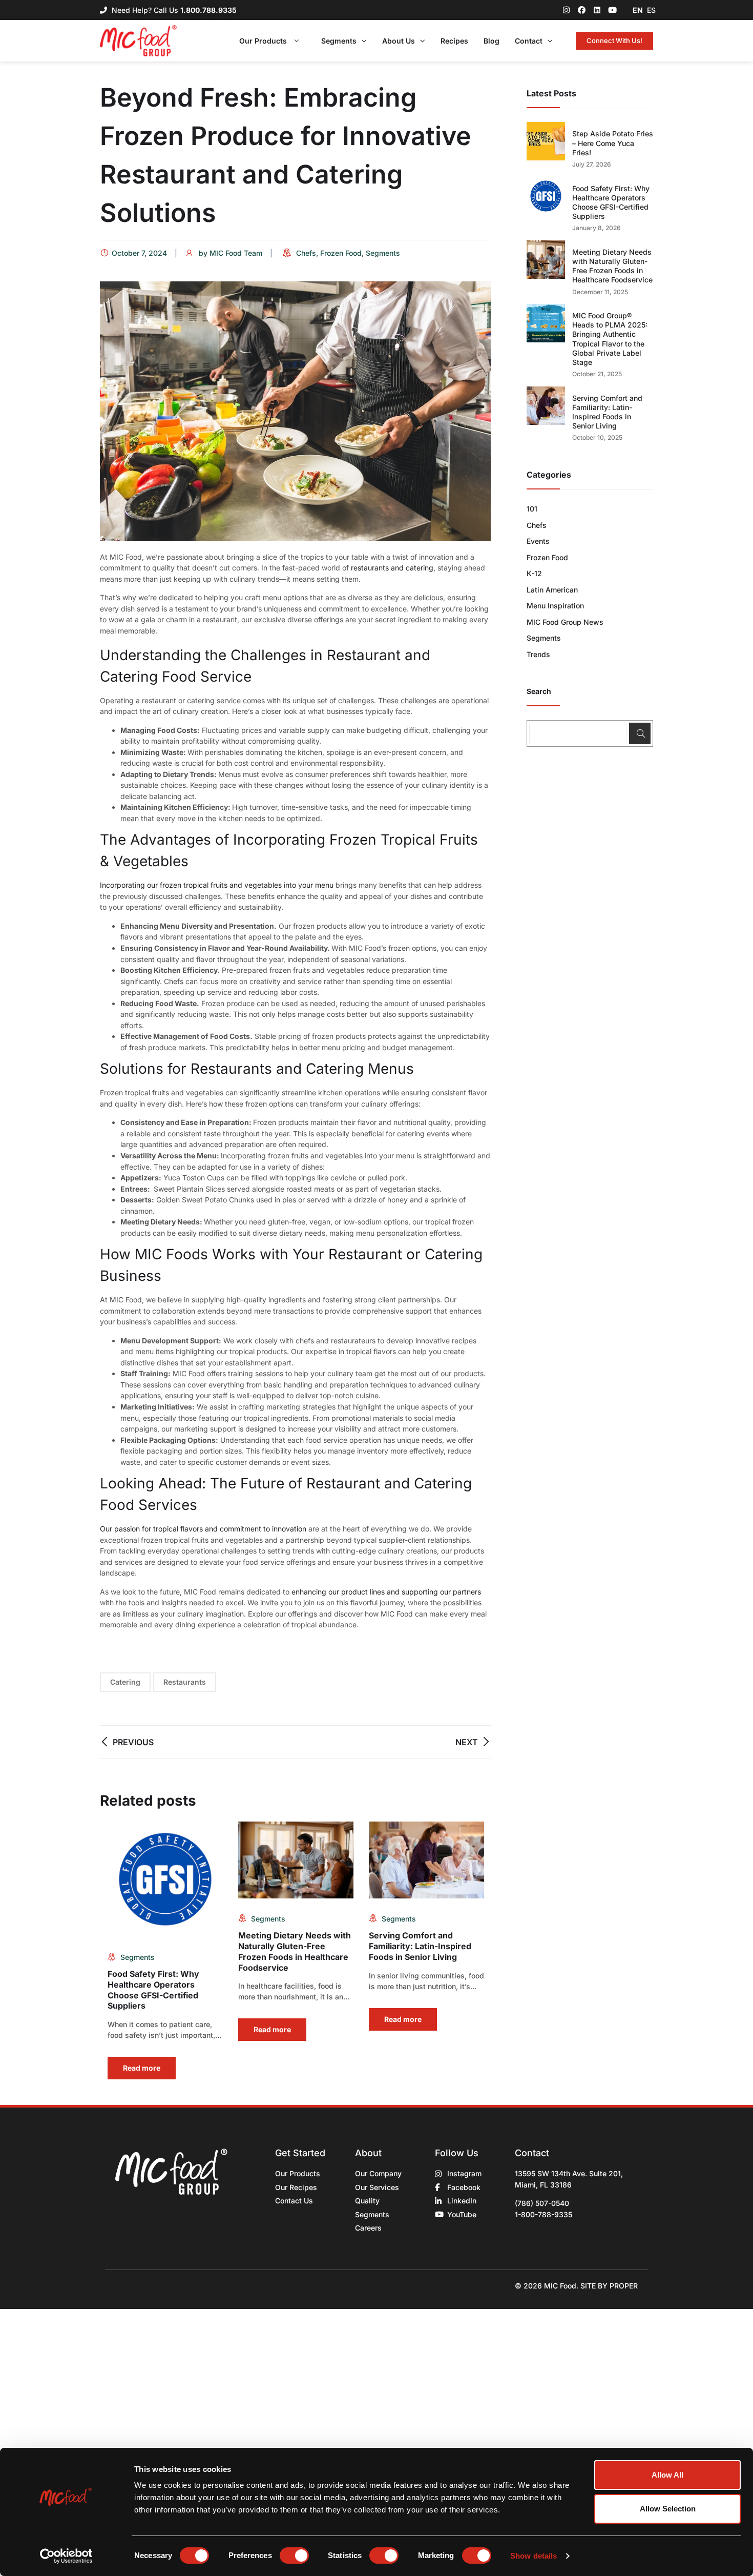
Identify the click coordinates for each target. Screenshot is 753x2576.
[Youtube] (612, 10)
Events (538, 541)
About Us (399, 41)
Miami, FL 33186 (543, 2185)
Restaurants (185, 1682)
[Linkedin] (597, 10)
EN (638, 10)
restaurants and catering (392, 568)
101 (532, 509)
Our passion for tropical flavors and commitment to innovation (203, 1529)
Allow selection (668, 2509)
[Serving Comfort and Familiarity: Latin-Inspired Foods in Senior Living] (546, 406)
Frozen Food (341, 253)
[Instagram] (566, 10)
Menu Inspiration (555, 606)
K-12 (534, 573)
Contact (529, 41)
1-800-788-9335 (543, 2214)
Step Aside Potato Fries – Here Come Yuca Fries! (613, 143)
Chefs (306, 253)
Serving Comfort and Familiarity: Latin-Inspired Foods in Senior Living (420, 1946)
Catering (125, 1682)
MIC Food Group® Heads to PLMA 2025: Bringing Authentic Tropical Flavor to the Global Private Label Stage (610, 339)
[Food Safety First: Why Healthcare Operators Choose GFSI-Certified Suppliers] (546, 196)
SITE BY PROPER (609, 2286)
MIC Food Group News (565, 622)
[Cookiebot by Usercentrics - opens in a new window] (66, 2556)
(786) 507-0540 (542, 2203)
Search (539, 691)
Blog (491, 41)
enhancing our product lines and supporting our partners (386, 1592)
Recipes (454, 41)
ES (651, 10)
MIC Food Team (236, 253)
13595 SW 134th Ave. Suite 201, (569, 2173)
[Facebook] (582, 10)
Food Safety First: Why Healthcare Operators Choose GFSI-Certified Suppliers (153, 1990)
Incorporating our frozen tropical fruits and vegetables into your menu (217, 885)
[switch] (294, 2555)
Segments (339, 41)
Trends (538, 654)
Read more (142, 2068)
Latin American (552, 590)
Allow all (667, 2475)
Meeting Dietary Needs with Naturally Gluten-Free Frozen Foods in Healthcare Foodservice (295, 1951)
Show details (534, 2556)
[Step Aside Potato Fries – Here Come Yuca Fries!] (546, 141)
